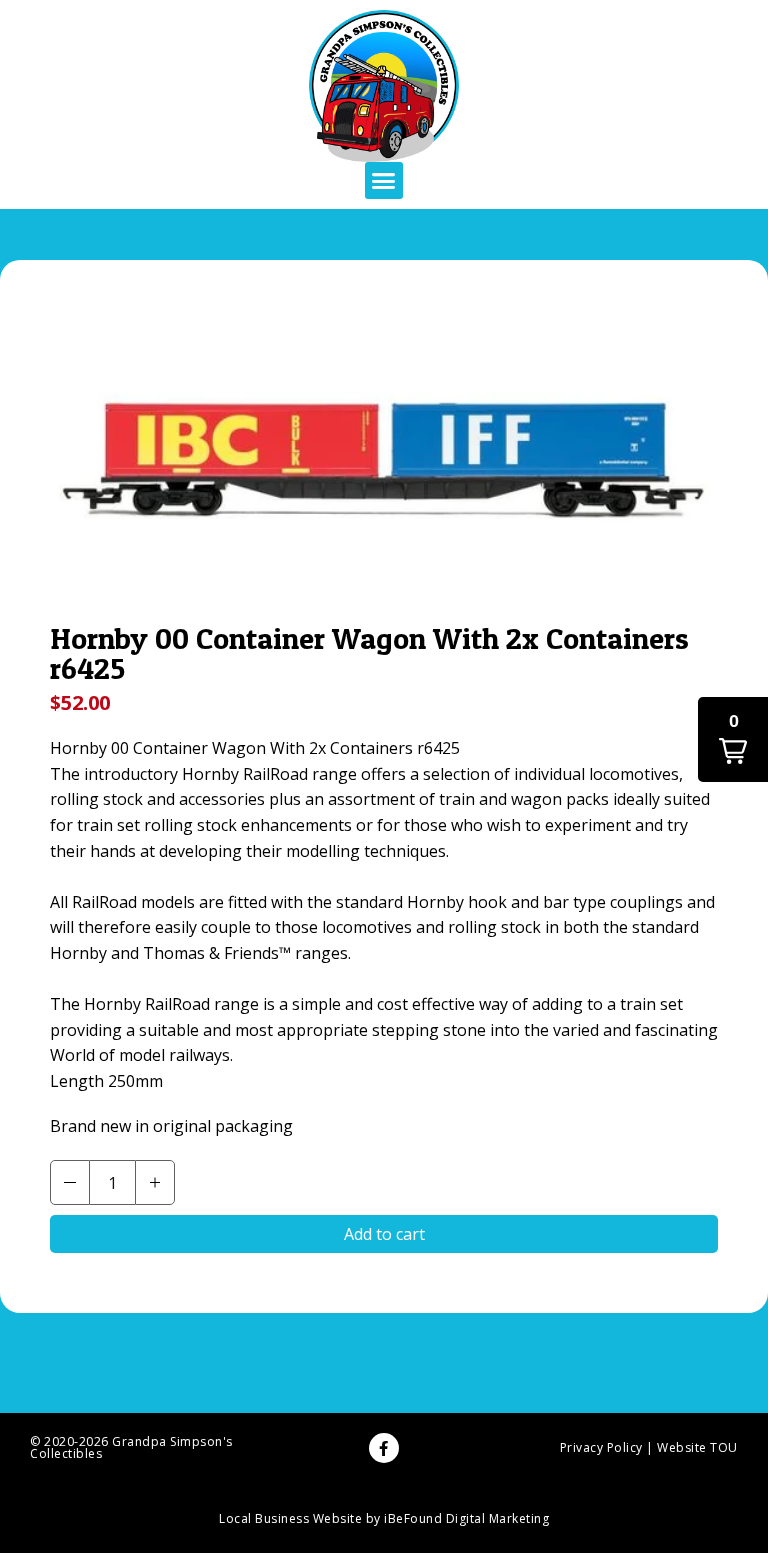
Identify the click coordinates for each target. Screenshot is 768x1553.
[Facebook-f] (384, 1448)
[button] (384, 181)
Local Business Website (290, 1518)
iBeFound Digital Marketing (466, 1518)
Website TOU (697, 1447)
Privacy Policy (601, 1447)
